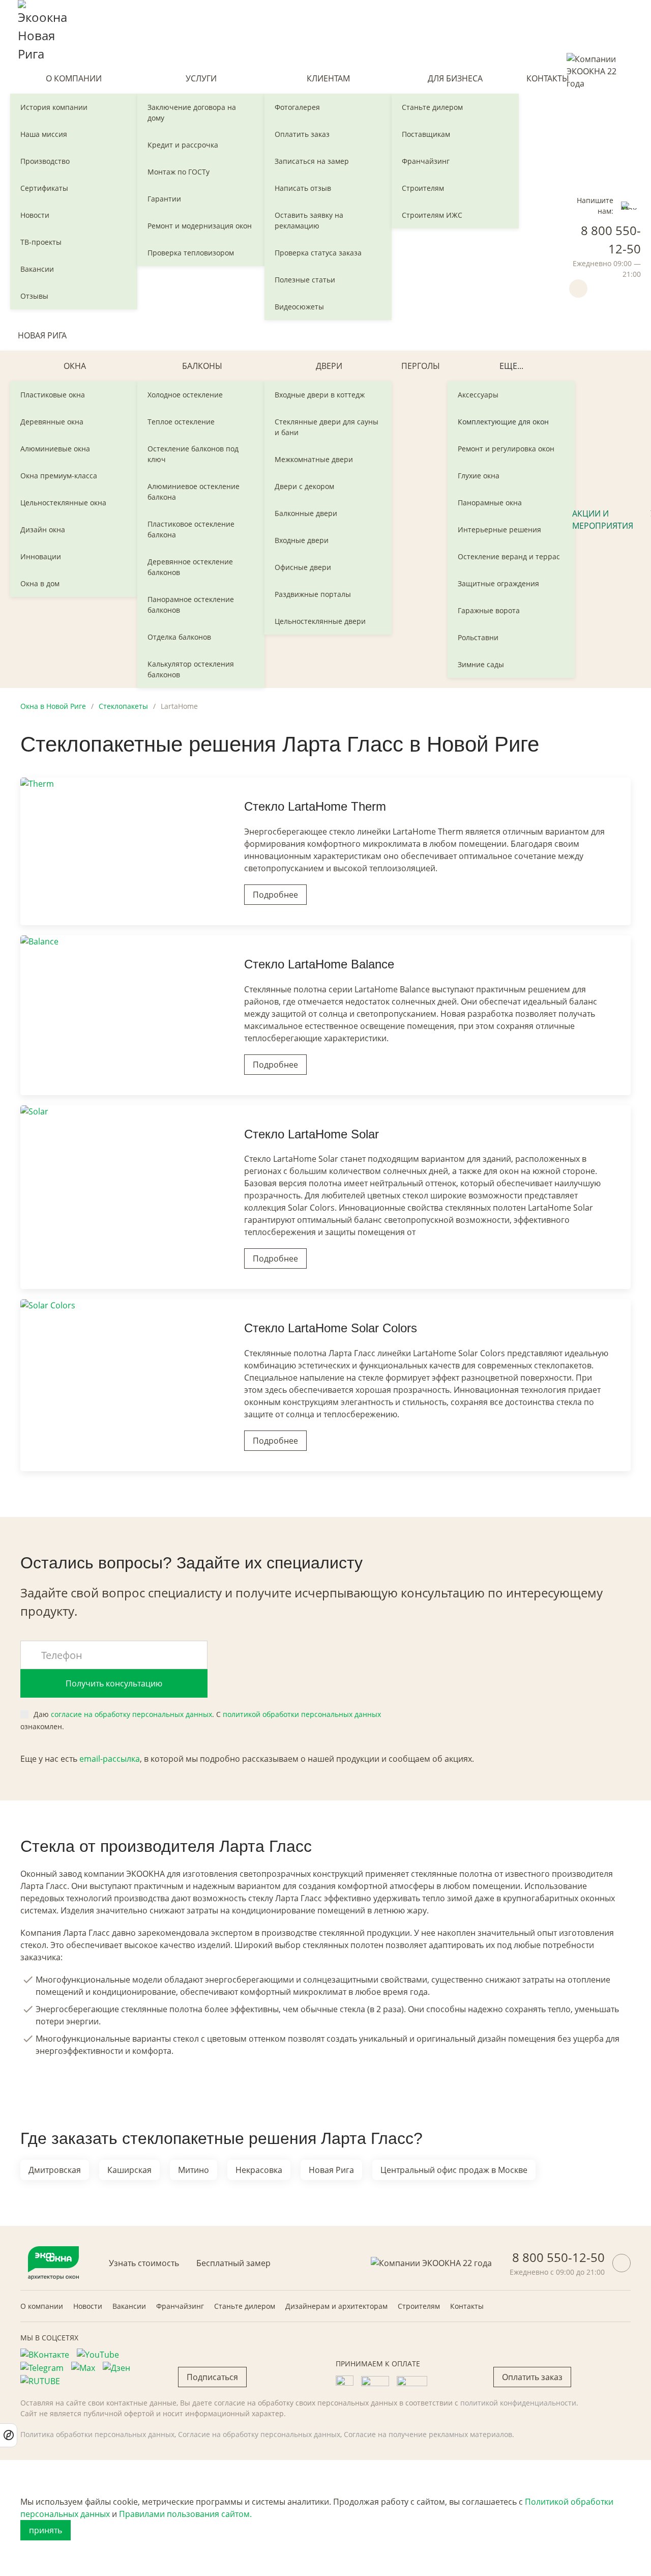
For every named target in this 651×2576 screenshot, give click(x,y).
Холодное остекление (185, 395)
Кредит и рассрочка (183, 145)
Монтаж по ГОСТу (179, 172)
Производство (45, 161)
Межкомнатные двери (314, 459)
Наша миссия (44, 134)
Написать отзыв (303, 188)
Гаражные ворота (489, 610)
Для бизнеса (455, 78)
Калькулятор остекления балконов (191, 669)
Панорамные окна (490, 503)
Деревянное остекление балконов (190, 567)
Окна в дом (40, 583)
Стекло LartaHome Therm (315, 806)
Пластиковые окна (53, 395)
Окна (75, 366)
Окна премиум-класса (59, 476)
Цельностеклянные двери (320, 621)
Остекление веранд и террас (509, 556)
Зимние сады (481, 664)
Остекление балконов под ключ (193, 454)
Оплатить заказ (302, 134)
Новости (35, 215)
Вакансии (37, 269)
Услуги (201, 78)
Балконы (202, 366)
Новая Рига (42, 335)
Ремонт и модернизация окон (200, 226)
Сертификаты (44, 188)
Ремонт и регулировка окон (506, 449)
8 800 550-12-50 (558, 2257)
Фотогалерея (297, 107)
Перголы (421, 366)
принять (46, 2530)
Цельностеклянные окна (63, 503)
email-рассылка (110, 1759)
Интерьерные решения (499, 529)
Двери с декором (304, 486)
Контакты (548, 78)
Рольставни (478, 637)
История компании (54, 107)
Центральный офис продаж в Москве (454, 2170)
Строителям (423, 188)
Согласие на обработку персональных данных (259, 2434)
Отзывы (34, 296)
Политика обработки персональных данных (97, 2434)
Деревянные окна (52, 422)
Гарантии (164, 199)
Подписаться (212, 2377)
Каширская (129, 2170)
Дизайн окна (43, 529)
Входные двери (302, 540)
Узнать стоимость (144, 2263)
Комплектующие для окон (503, 422)
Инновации (41, 556)
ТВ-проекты (41, 242)
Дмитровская (55, 2170)
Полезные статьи (305, 280)
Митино (194, 2170)
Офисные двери (303, 567)
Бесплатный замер (233, 2263)
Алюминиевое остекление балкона (194, 492)
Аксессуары (478, 395)
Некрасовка (259, 2170)
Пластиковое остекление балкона (191, 529)
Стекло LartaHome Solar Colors (331, 1328)
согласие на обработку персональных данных (131, 1714)
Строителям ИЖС (432, 215)
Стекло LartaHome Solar (312, 1134)
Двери (329, 366)
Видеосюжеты (299, 307)
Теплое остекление (181, 422)
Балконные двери (306, 513)
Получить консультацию (114, 1683)
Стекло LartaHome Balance (319, 964)
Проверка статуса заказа (318, 253)
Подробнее (275, 895)
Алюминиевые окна (55, 449)
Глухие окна (479, 476)
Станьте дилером (432, 107)
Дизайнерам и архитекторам (336, 2306)
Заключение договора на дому (192, 112)
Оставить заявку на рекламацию (309, 220)
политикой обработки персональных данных (302, 1714)
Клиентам (328, 78)
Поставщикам (426, 134)
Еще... (511, 366)
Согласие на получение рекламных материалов (428, 2434)
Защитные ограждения (498, 583)
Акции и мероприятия (603, 520)
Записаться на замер (312, 161)
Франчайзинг (426, 161)
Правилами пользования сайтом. (185, 2514)
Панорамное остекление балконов (191, 605)
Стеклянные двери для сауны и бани (327, 427)
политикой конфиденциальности (518, 2403)
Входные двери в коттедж (320, 395)
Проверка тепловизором (191, 253)
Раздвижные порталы (313, 594)
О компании (74, 78)
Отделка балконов (179, 637)
